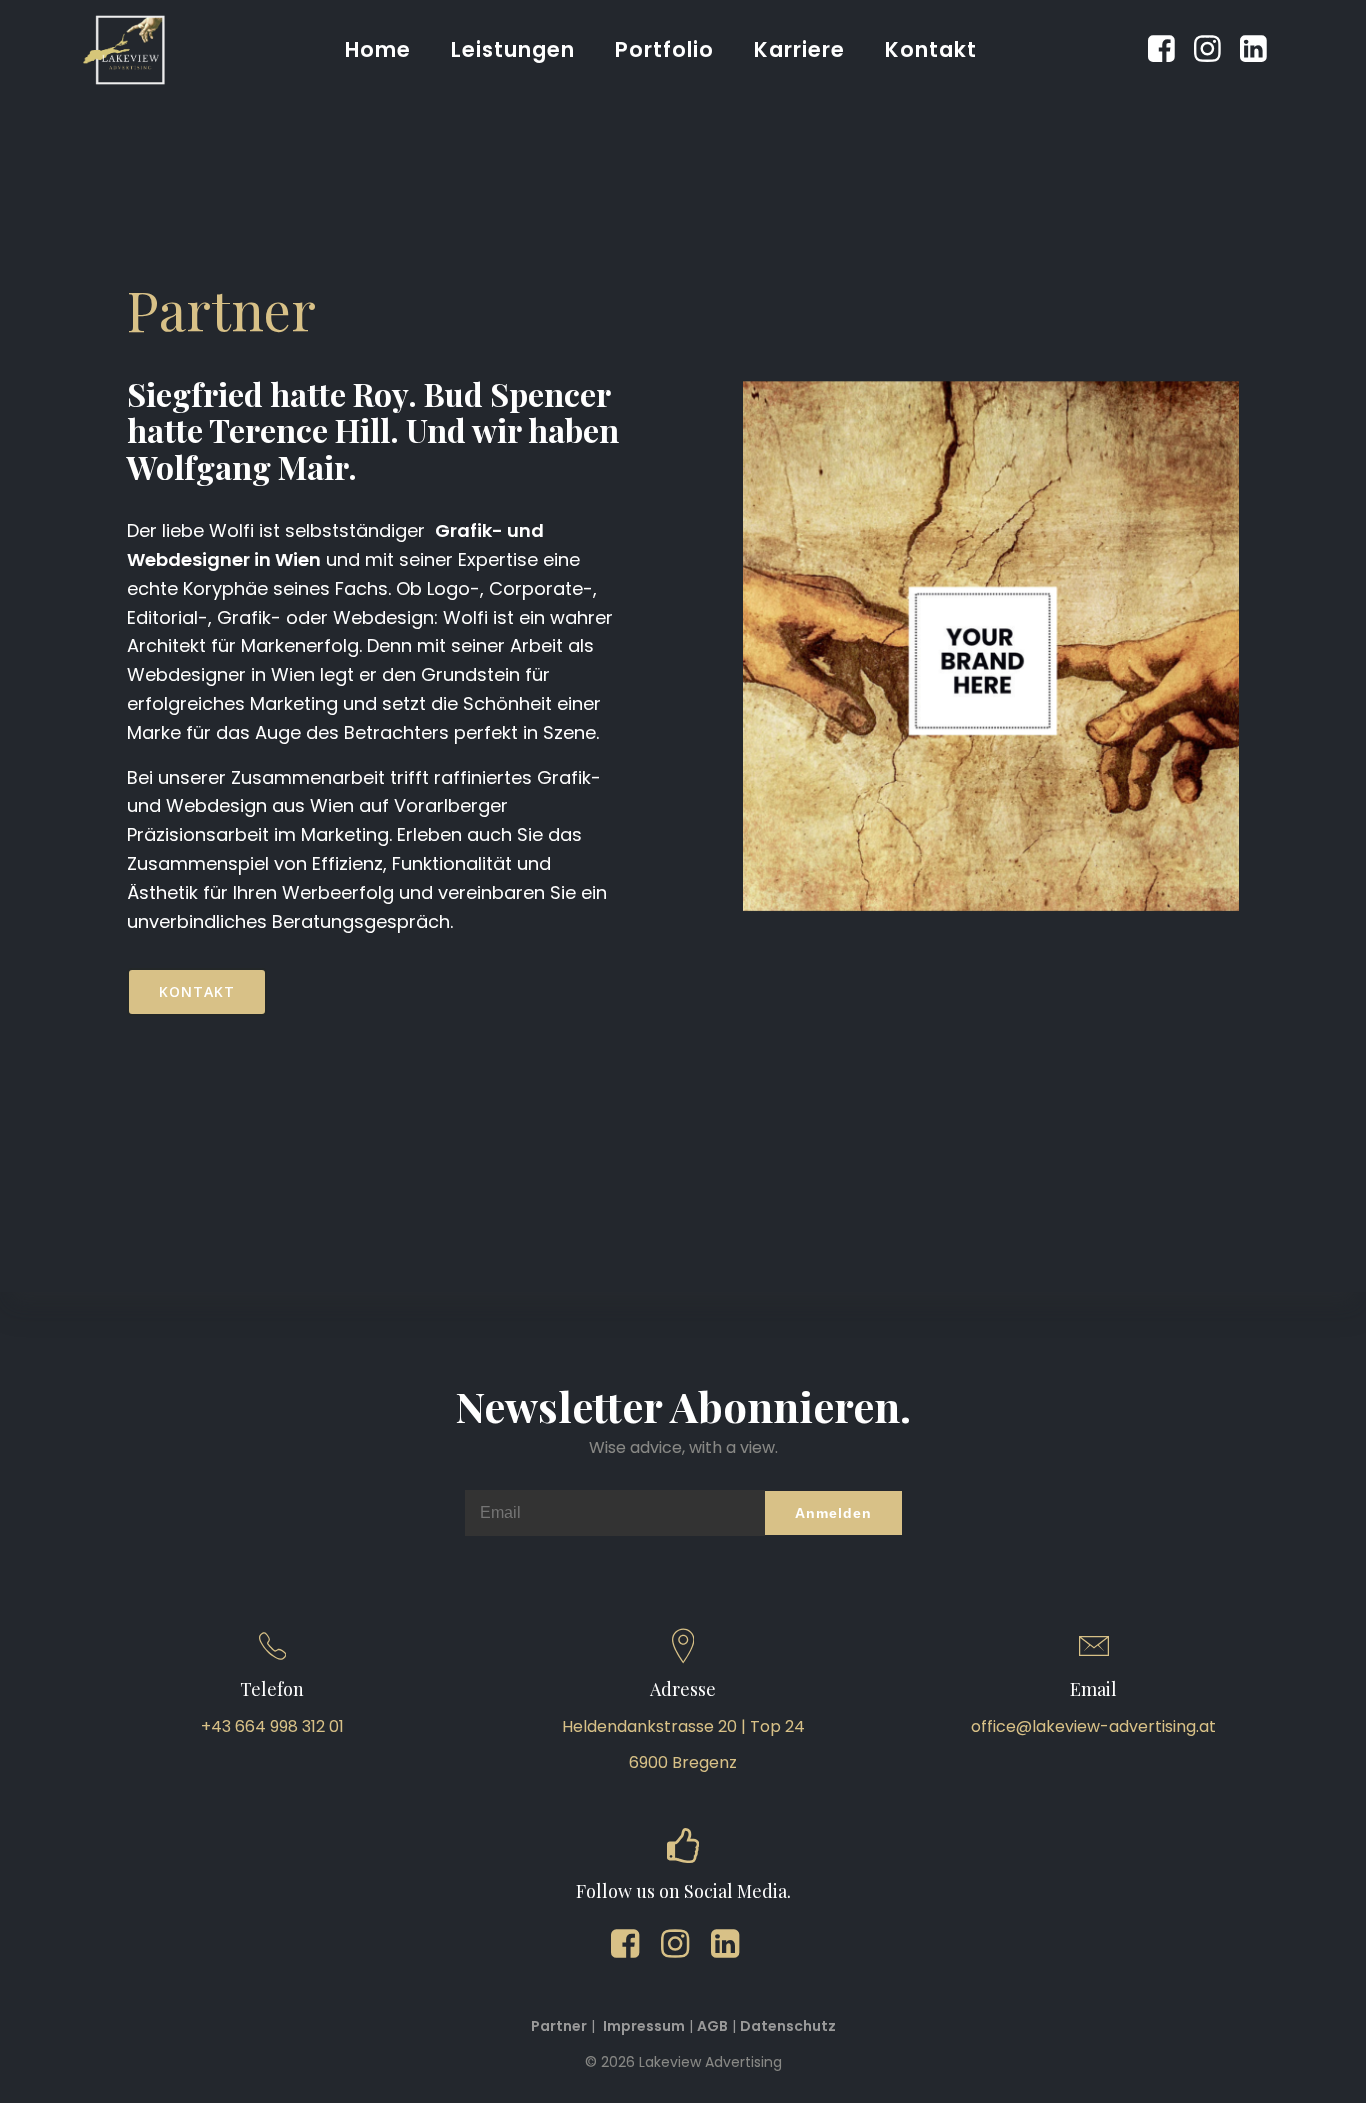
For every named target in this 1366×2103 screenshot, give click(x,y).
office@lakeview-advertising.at (1093, 1726)
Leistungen (513, 49)
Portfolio (664, 49)
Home (378, 49)
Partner (559, 2026)
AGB (712, 2026)
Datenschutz (788, 2026)
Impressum (644, 2026)
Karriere (799, 49)
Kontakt (931, 49)
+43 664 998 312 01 (272, 1726)
